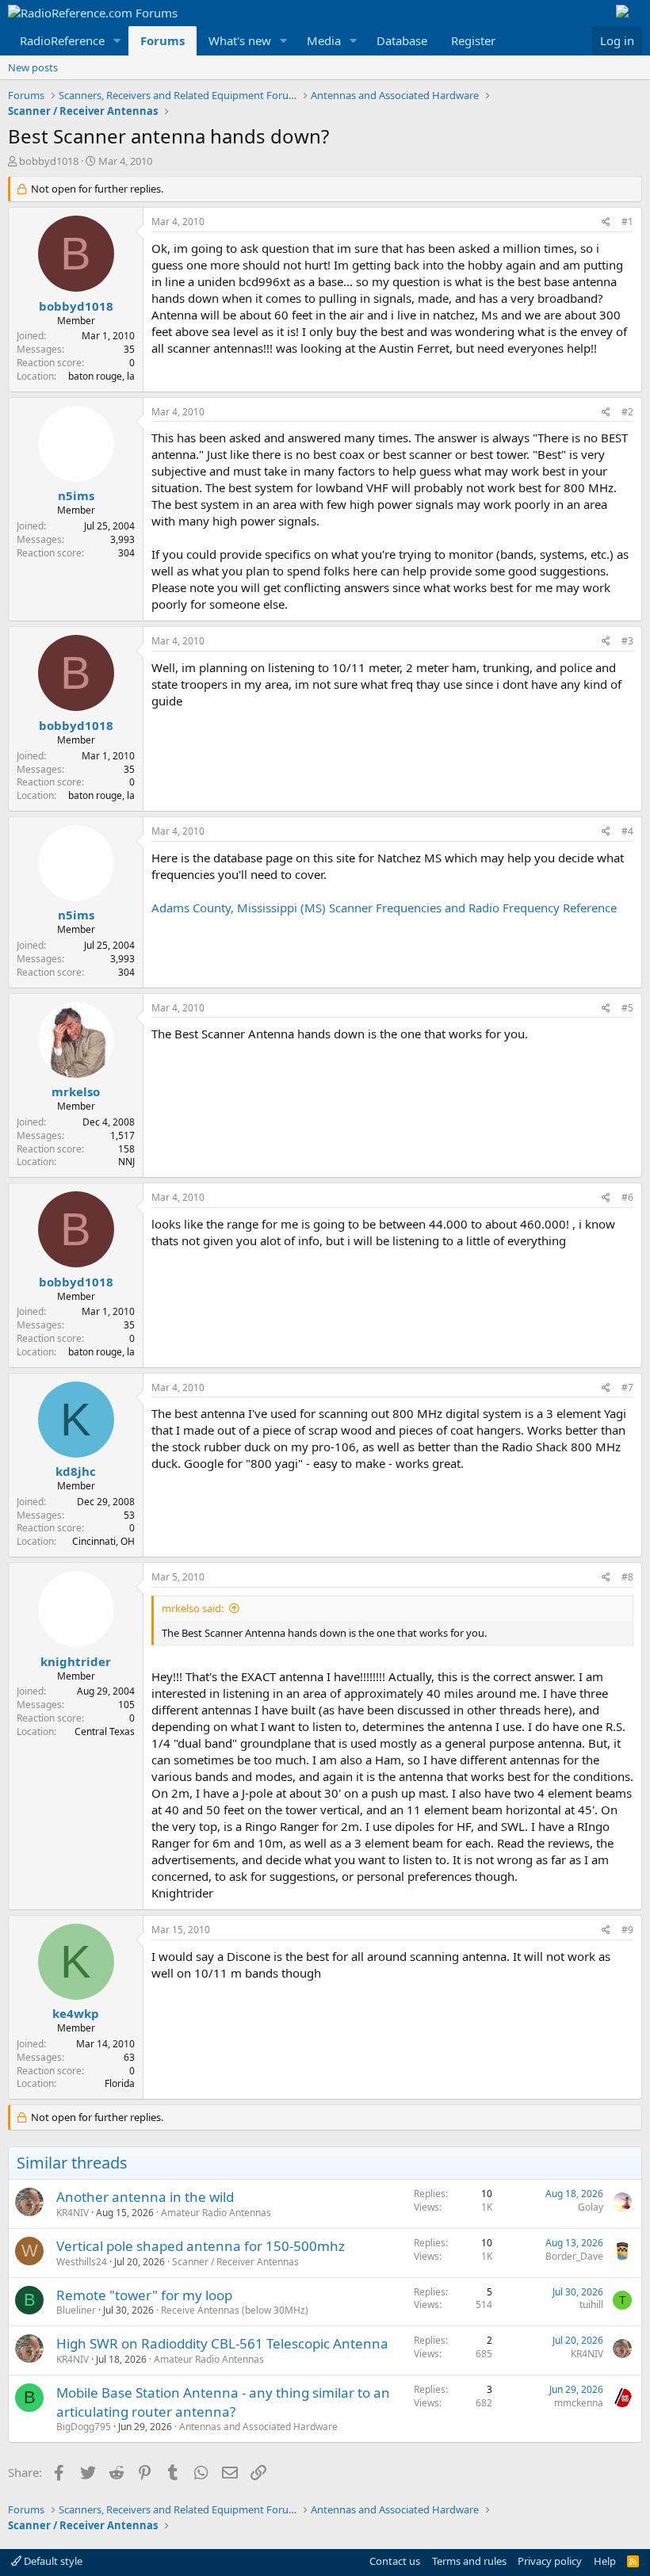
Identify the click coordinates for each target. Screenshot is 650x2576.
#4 (627, 831)
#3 (627, 641)
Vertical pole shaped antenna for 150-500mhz (201, 2246)
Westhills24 (82, 2262)
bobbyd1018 (49, 161)
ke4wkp (76, 2013)
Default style (52, 2561)
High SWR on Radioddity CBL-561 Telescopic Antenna (222, 2343)
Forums (162, 40)
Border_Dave (574, 2256)
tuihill (591, 2305)
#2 (627, 412)
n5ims (76, 495)
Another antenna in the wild (145, 2197)
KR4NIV (73, 2213)
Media (324, 40)
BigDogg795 (84, 2427)
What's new (240, 40)
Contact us (395, 2561)
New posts (33, 67)
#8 (627, 1577)
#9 (627, 1930)
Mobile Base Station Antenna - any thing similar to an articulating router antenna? (223, 2402)
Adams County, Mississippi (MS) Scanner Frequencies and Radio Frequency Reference (384, 908)
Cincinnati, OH (103, 1541)
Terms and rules (469, 2561)
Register (473, 40)
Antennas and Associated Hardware (258, 2427)
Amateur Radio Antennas (216, 2213)
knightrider (76, 1661)
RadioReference (62, 40)
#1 (627, 222)
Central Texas (105, 1731)
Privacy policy (550, 2561)
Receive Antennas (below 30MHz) (235, 2310)
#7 (627, 1387)
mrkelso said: (193, 1608)
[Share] (606, 222)
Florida (120, 2083)
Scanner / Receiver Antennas (235, 2262)
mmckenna (579, 2403)
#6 (627, 1197)
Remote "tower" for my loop (144, 2295)
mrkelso (76, 1091)
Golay (591, 2207)
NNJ (126, 1162)
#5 (627, 1008)
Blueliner (76, 2310)
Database (402, 40)
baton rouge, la (101, 376)
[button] (117, 41)
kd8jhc (76, 1471)
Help (605, 2561)
